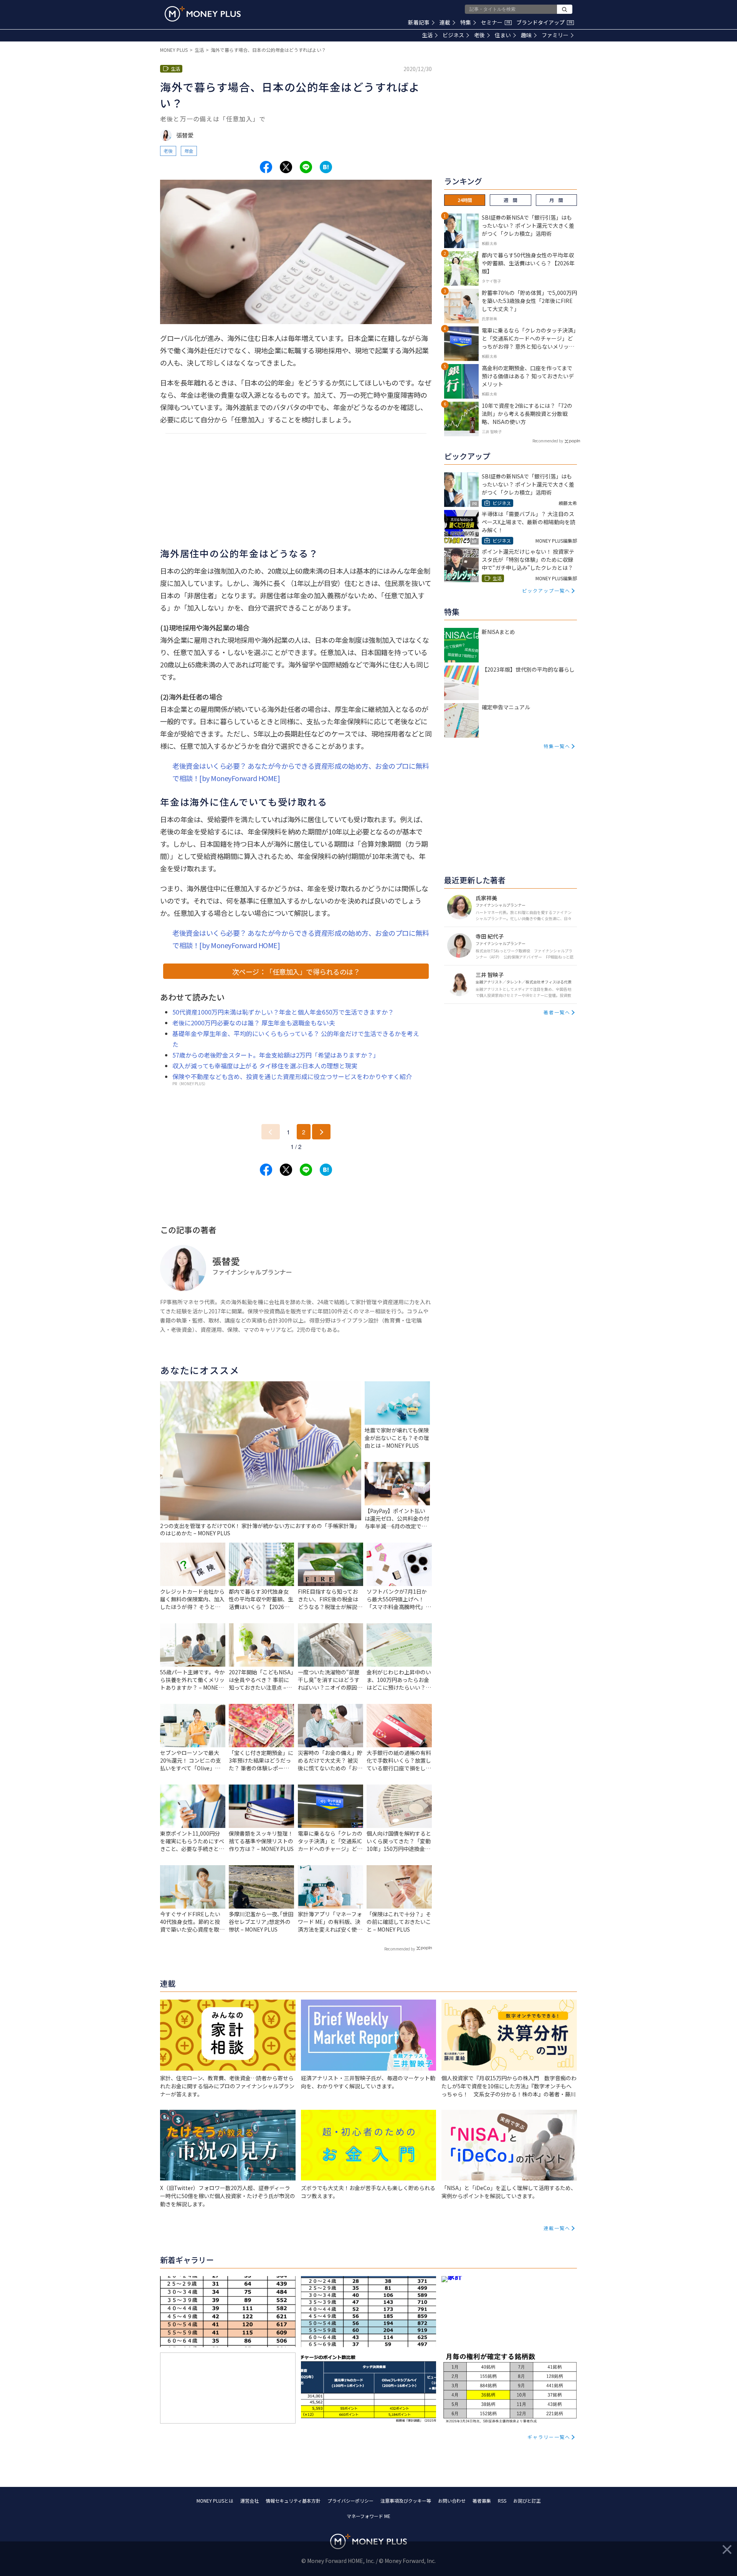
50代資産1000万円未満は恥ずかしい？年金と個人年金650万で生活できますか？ (283, 1012)
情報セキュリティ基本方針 (293, 2501)
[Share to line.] (306, 167)
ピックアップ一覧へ (546, 590)
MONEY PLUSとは (215, 2501)
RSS (502, 2501)
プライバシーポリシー (350, 2501)
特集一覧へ (557, 746)
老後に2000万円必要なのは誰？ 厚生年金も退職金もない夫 (254, 1023)
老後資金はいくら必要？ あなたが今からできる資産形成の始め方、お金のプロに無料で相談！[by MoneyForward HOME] (301, 772)
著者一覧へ (557, 1012)
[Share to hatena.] (326, 167)
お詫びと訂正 (527, 2501)
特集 (466, 22)
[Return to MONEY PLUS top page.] (203, 14)
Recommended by (400, 1949)
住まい (503, 35)
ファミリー (555, 35)
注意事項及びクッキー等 (406, 2501)
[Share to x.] (286, 167)
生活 (427, 35)
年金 (189, 151)
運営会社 (250, 2501)
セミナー (496, 22)
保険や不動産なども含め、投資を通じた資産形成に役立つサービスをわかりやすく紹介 (292, 1076)
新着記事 (419, 22)
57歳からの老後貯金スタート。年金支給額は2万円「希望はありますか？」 (276, 1055)
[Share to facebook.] (266, 167)
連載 (445, 22)
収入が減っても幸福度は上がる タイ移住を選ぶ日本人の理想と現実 (265, 1066)
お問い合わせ (452, 2501)
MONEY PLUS (174, 50)
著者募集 (482, 2501)
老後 (479, 35)
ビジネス (453, 35)
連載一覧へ (557, 2228)
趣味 (526, 35)
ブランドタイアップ (544, 22)
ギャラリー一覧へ (549, 2437)
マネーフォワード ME (368, 2516)
